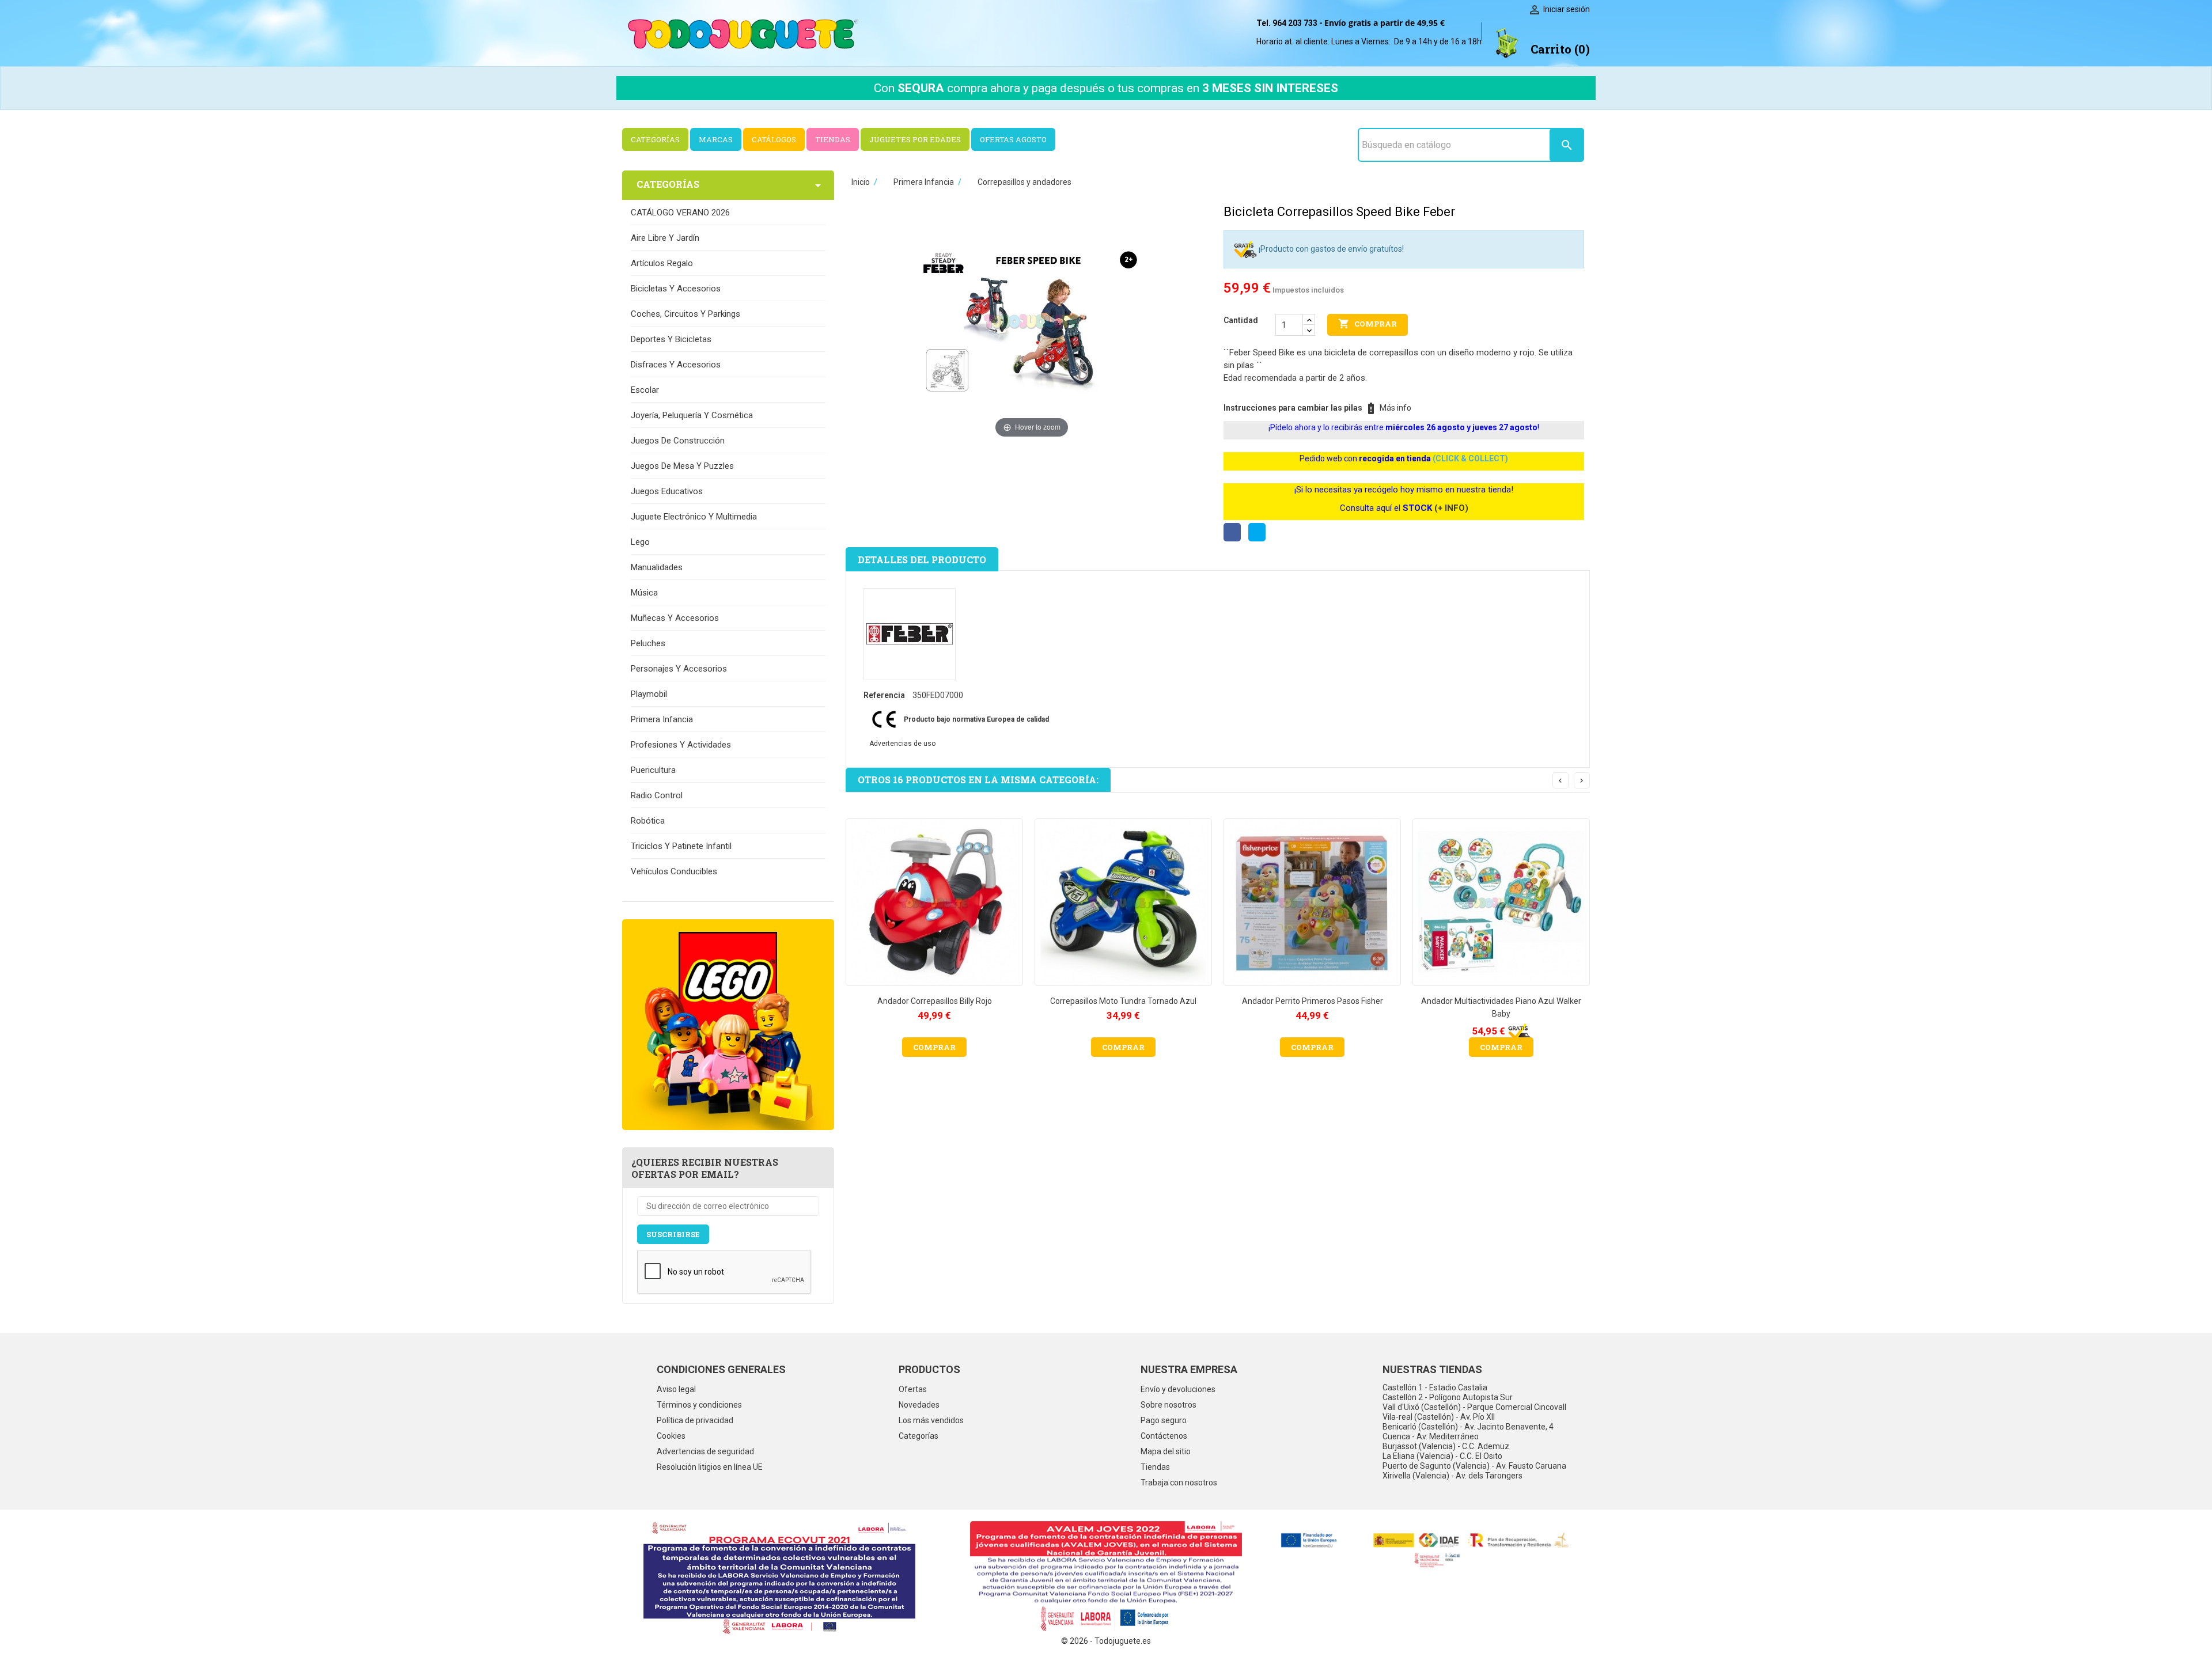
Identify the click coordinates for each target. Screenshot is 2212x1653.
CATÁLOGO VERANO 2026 (680, 213)
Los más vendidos (931, 1420)
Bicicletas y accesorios (676, 289)
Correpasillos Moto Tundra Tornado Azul (1123, 1001)
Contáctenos (1164, 1436)
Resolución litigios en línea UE (710, 1467)
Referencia (884, 695)
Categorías (918, 1436)
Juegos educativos (667, 491)
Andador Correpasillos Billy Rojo (935, 1001)
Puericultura (653, 770)
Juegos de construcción (678, 441)
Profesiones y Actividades (681, 745)
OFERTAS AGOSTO (1013, 139)
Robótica (648, 821)
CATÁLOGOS (774, 139)
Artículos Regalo (662, 263)
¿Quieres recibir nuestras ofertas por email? (705, 1168)
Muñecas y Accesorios (675, 618)
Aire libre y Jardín (665, 238)
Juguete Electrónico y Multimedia (694, 517)
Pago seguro (1164, 1420)
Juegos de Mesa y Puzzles (682, 466)
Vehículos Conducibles (674, 871)
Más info (1395, 408)
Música (644, 593)
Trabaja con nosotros (1179, 1483)
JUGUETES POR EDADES (915, 139)
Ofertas (913, 1389)
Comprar (1368, 324)
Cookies (671, 1436)
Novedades (919, 1405)
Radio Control (657, 795)
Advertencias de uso (902, 744)
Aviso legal (676, 1389)
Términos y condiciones (699, 1405)
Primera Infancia (662, 719)
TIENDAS (833, 139)
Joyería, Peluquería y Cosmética (692, 415)
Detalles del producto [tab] (922, 560)
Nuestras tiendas (1432, 1369)
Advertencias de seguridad (705, 1451)
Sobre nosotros (1169, 1405)
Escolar (645, 390)
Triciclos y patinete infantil (681, 846)
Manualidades (657, 567)
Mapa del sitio (1166, 1451)
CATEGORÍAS (655, 139)
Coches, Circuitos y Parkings (685, 314)
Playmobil (649, 694)
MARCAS (716, 139)
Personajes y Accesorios (679, 669)
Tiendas (1155, 1467)
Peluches (648, 643)
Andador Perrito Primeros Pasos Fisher (1313, 1001)
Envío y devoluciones (1178, 1389)
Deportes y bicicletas (671, 339)
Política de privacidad (695, 1420)
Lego (640, 542)
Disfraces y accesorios (676, 365)
